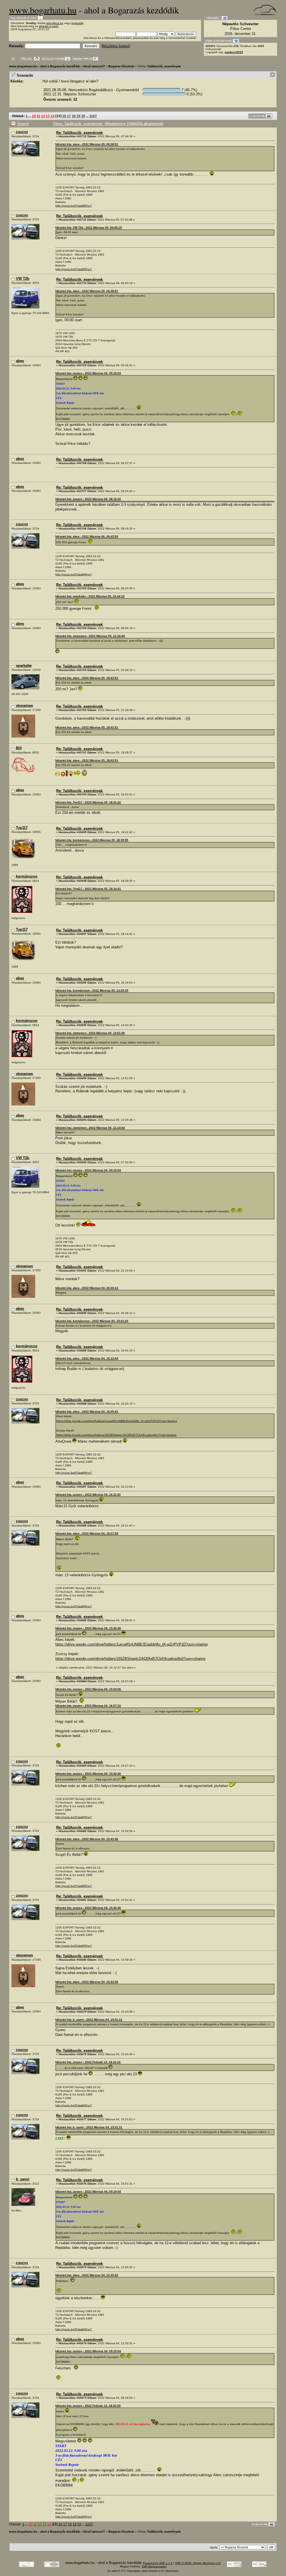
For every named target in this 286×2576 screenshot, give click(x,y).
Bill (19, 748)
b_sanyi (23, 2179)
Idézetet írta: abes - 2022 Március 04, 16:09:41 (87, 1411)
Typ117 (22, 828)
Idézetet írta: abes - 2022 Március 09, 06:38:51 (87, 144)
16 (64, 116)
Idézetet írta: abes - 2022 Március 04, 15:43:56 (87, 1839)
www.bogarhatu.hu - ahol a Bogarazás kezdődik (44, 66)
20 (83, 116)
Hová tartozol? (94, 66)
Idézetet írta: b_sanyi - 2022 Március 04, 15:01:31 (89, 2020)
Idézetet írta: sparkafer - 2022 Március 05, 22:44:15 (90, 596)
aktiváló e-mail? (49, 26)
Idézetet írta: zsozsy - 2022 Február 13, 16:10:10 (88, 2062)
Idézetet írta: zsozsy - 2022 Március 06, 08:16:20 (88, 499)
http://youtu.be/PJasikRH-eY (74, 206)
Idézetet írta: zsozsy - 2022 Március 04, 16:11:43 (88, 1494)
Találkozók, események (164, 66)
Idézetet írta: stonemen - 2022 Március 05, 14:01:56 (90, 1033)
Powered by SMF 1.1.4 (158, 2563)
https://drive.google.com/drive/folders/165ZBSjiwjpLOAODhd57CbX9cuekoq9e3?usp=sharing (116, 1435)
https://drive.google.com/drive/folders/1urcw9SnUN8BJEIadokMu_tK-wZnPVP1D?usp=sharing (117, 1421)
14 (53, 116)
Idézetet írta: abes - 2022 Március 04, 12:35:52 (87, 2275)
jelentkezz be (55, 23)
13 (48, 116)
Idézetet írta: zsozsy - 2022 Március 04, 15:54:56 (88, 1689)
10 (34, 116)
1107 (93, 116)
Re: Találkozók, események (79, 133)
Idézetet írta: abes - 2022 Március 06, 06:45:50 (87, 536)
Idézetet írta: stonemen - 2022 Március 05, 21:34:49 (90, 636)
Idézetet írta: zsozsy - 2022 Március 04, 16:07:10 (88, 1706)
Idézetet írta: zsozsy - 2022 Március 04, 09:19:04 (88, 373)
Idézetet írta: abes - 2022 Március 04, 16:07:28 (87, 1533)
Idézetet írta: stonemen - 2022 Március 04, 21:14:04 (90, 1128)
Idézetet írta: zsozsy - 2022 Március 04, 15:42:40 (88, 1628)
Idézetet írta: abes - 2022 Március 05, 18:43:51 (87, 678)
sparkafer (24, 666)
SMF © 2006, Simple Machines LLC (198, 2563)
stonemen (24, 706)
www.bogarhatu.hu (43, 10)
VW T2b (23, 279)
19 (78, 116)
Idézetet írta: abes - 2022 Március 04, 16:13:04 (87, 1358)
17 (69, 116)
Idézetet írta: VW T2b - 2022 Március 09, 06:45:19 (89, 227)
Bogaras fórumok (121, 66)
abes (20, 361)
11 (38, 116)
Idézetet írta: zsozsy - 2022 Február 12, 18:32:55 (88, 2406)
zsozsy (22, 132)
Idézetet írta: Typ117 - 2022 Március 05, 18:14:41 (88, 889)
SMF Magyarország (154, 2566)
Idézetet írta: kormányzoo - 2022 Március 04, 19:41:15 (92, 1321)
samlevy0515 (234, 52)
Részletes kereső (116, 46)
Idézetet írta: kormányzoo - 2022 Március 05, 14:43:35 (92, 990)
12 (43, 116)
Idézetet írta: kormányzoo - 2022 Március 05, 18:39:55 (92, 840)
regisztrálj (77, 23)
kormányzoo (27, 876)
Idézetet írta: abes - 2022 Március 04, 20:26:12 (87, 1288)
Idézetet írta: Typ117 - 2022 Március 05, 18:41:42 (88, 802)
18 (74, 116)
